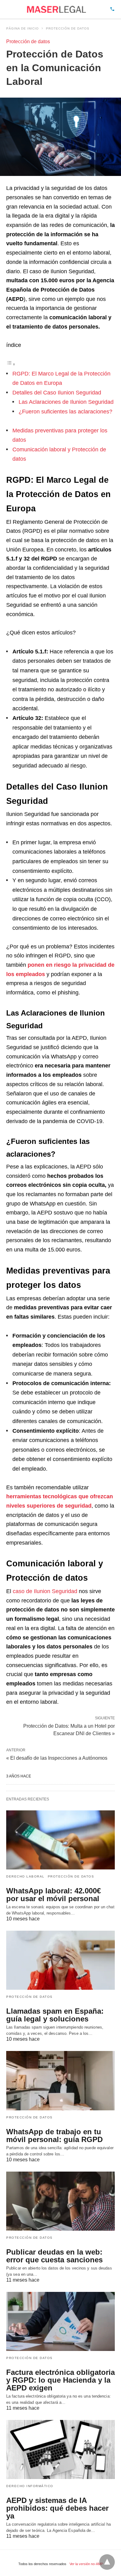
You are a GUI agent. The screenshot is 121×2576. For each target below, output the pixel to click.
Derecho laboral (25, 1876)
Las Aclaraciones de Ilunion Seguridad (66, 402)
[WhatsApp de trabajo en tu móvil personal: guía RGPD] (60, 2081)
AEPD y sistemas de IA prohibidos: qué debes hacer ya (57, 2508)
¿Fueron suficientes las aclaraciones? (65, 412)
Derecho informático (30, 2486)
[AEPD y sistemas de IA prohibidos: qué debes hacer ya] (60, 2449)
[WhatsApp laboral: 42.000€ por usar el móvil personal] (60, 1840)
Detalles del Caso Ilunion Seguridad (57, 393)
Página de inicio (22, 28)
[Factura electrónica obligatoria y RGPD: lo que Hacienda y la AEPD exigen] (60, 2321)
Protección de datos (68, 28)
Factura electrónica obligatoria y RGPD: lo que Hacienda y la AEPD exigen (60, 2380)
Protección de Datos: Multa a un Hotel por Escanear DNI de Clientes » (69, 1729)
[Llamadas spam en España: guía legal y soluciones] (60, 1960)
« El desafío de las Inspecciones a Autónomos (57, 1758)
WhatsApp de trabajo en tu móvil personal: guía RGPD (54, 2136)
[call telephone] (112, 9)
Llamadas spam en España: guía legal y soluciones (55, 2015)
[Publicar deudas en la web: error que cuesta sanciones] (60, 2201)
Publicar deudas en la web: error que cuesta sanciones (54, 2256)
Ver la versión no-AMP (86, 2564)
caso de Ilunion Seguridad (45, 1591)
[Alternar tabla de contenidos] (11, 364)
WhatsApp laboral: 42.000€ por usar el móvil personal (54, 1895)
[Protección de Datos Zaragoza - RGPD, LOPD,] (56, 9)
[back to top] (107, 2562)
